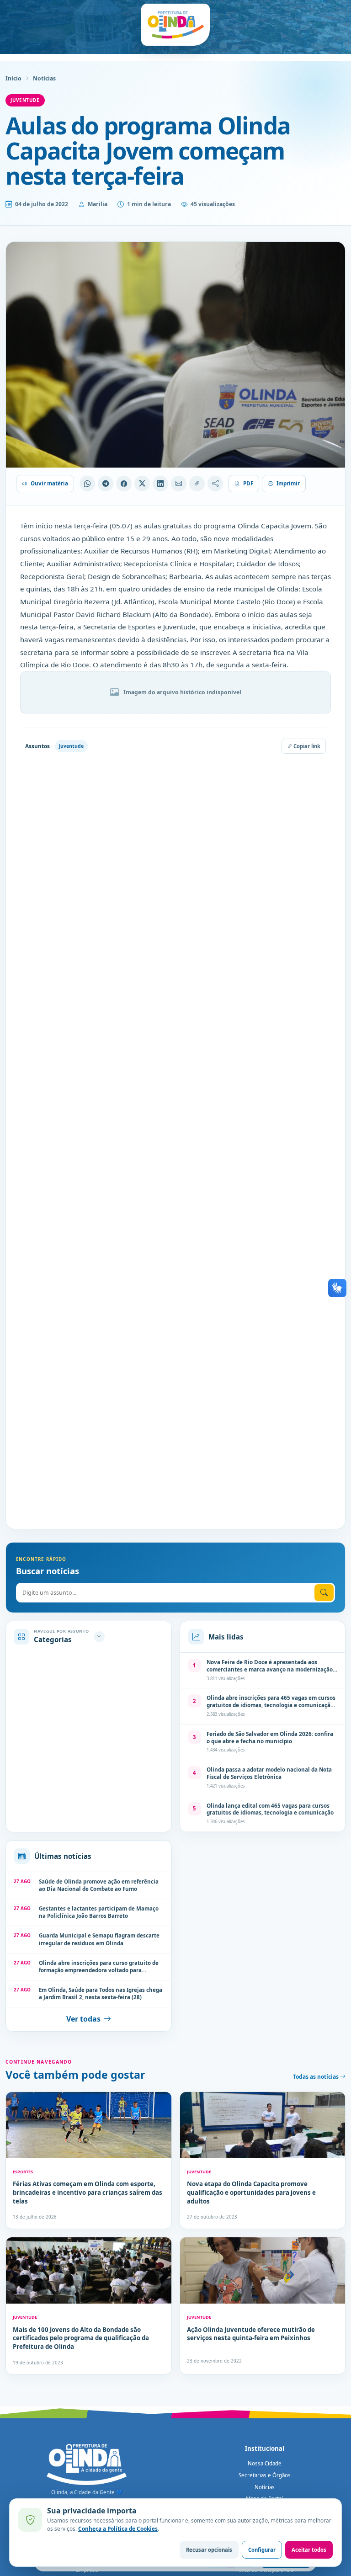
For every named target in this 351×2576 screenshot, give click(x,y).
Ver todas (83, 2019)
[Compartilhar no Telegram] (106, 484)
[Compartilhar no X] (142, 484)
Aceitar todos (309, 2550)
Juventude (25, 100)
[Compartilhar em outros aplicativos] (215, 484)
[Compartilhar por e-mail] (179, 484)
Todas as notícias (316, 2077)
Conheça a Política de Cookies (118, 2528)
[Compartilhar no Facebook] (124, 484)
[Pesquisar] (324, 1593)
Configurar (262, 2550)
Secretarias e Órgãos (265, 2475)
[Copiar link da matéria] (197, 484)
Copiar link (306, 746)
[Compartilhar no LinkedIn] (160, 484)
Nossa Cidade (265, 2463)
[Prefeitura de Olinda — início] (175, 25)
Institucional (265, 2448)
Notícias (44, 78)
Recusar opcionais (209, 2550)
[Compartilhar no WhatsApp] (87, 484)
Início (13, 78)
